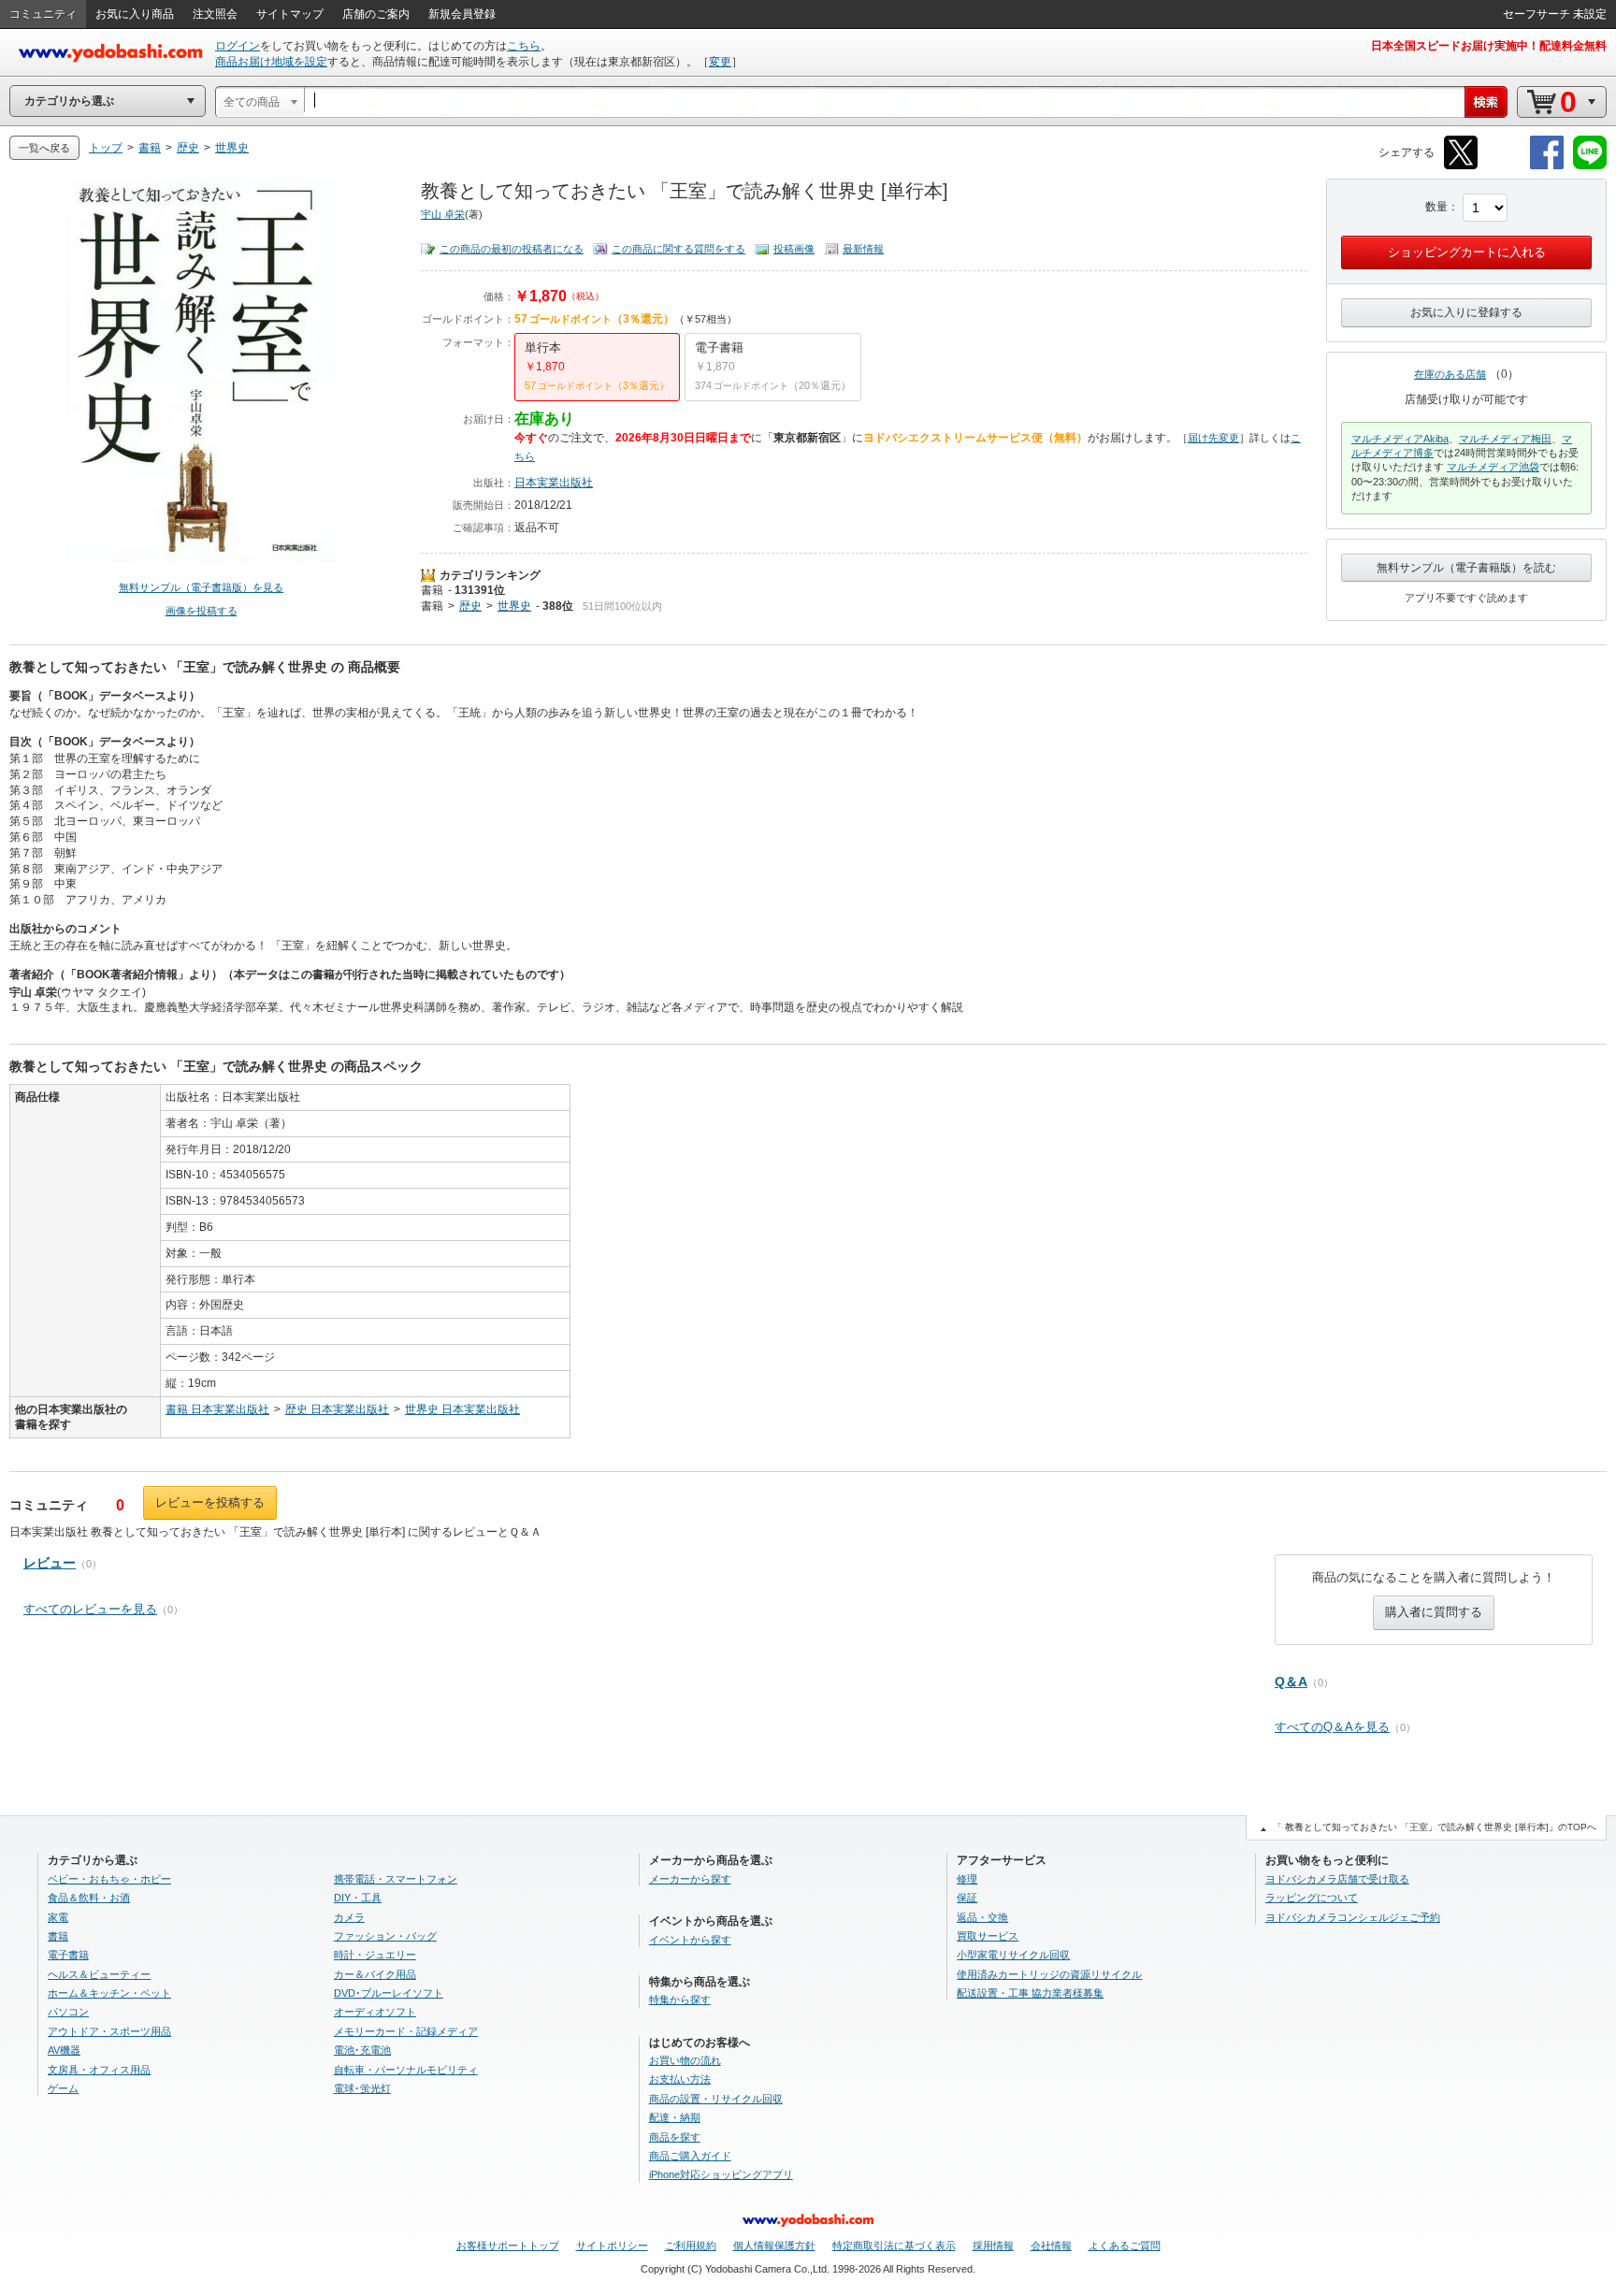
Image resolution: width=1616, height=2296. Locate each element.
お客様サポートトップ (508, 2245)
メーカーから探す (690, 1879)
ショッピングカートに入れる (1467, 252)
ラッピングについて (1312, 1898)
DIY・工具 (358, 1898)
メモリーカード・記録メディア (406, 2031)
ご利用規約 (691, 2245)
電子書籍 (68, 1955)
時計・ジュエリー (375, 1955)
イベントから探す (690, 1940)
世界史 (514, 606)
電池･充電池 (362, 2050)
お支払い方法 (680, 2079)
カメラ (349, 1917)
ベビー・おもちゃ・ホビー (109, 1879)
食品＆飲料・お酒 (89, 1898)
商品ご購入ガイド (690, 2156)
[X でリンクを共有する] (1461, 166)
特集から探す (680, 2000)
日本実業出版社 (554, 483)
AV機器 (64, 2050)
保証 (967, 1898)
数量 (1436, 207)
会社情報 (1051, 2245)
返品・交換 (982, 1917)
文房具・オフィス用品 (99, 2070)
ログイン (238, 46)
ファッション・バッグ (385, 1936)
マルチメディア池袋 (1493, 467)
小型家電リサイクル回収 (1013, 1955)
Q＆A (1291, 1682)
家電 (58, 1917)
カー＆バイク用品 (375, 1974)
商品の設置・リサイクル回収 (716, 2099)
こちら (524, 46)
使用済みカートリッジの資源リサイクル (1049, 1974)
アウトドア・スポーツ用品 (109, 2031)
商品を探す (675, 2137)
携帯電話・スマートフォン (396, 1879)
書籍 (432, 590)
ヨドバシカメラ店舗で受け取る (1337, 1879)
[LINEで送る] (1590, 166)
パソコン (68, 2012)
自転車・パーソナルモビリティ (406, 2070)
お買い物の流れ (685, 2060)
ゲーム (63, 2088)
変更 (720, 62)
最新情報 (863, 249)
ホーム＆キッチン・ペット (109, 1993)
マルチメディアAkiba (1400, 439)
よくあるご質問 (1125, 2245)
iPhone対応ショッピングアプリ (721, 2174)
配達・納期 (675, 2117)
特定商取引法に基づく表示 (894, 2245)
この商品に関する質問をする (678, 249)
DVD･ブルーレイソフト (389, 1993)
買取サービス (988, 1936)
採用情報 (993, 2245)
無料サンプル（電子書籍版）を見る (201, 587)
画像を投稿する (202, 611)
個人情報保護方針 (774, 2245)
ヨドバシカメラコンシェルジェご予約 (1353, 1917)
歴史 (470, 606)
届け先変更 (1213, 438)
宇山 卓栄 (443, 214)
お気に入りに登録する (1466, 312)
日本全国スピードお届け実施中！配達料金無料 (1489, 46)
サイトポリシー (612, 2245)
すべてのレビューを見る (90, 1609)
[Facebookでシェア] (1547, 166)
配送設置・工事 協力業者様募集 (1030, 1993)
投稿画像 (794, 249)
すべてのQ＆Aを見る (1332, 1727)
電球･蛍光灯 (362, 2088)
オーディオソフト (375, 2012)
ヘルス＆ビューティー (99, 1974)
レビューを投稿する (210, 1502)
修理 (967, 1879)
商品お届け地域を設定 (271, 62)
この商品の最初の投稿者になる (512, 249)
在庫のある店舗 (1450, 374)
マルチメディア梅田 (1505, 439)
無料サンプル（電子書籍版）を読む (1466, 568)
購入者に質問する (1434, 1612)
